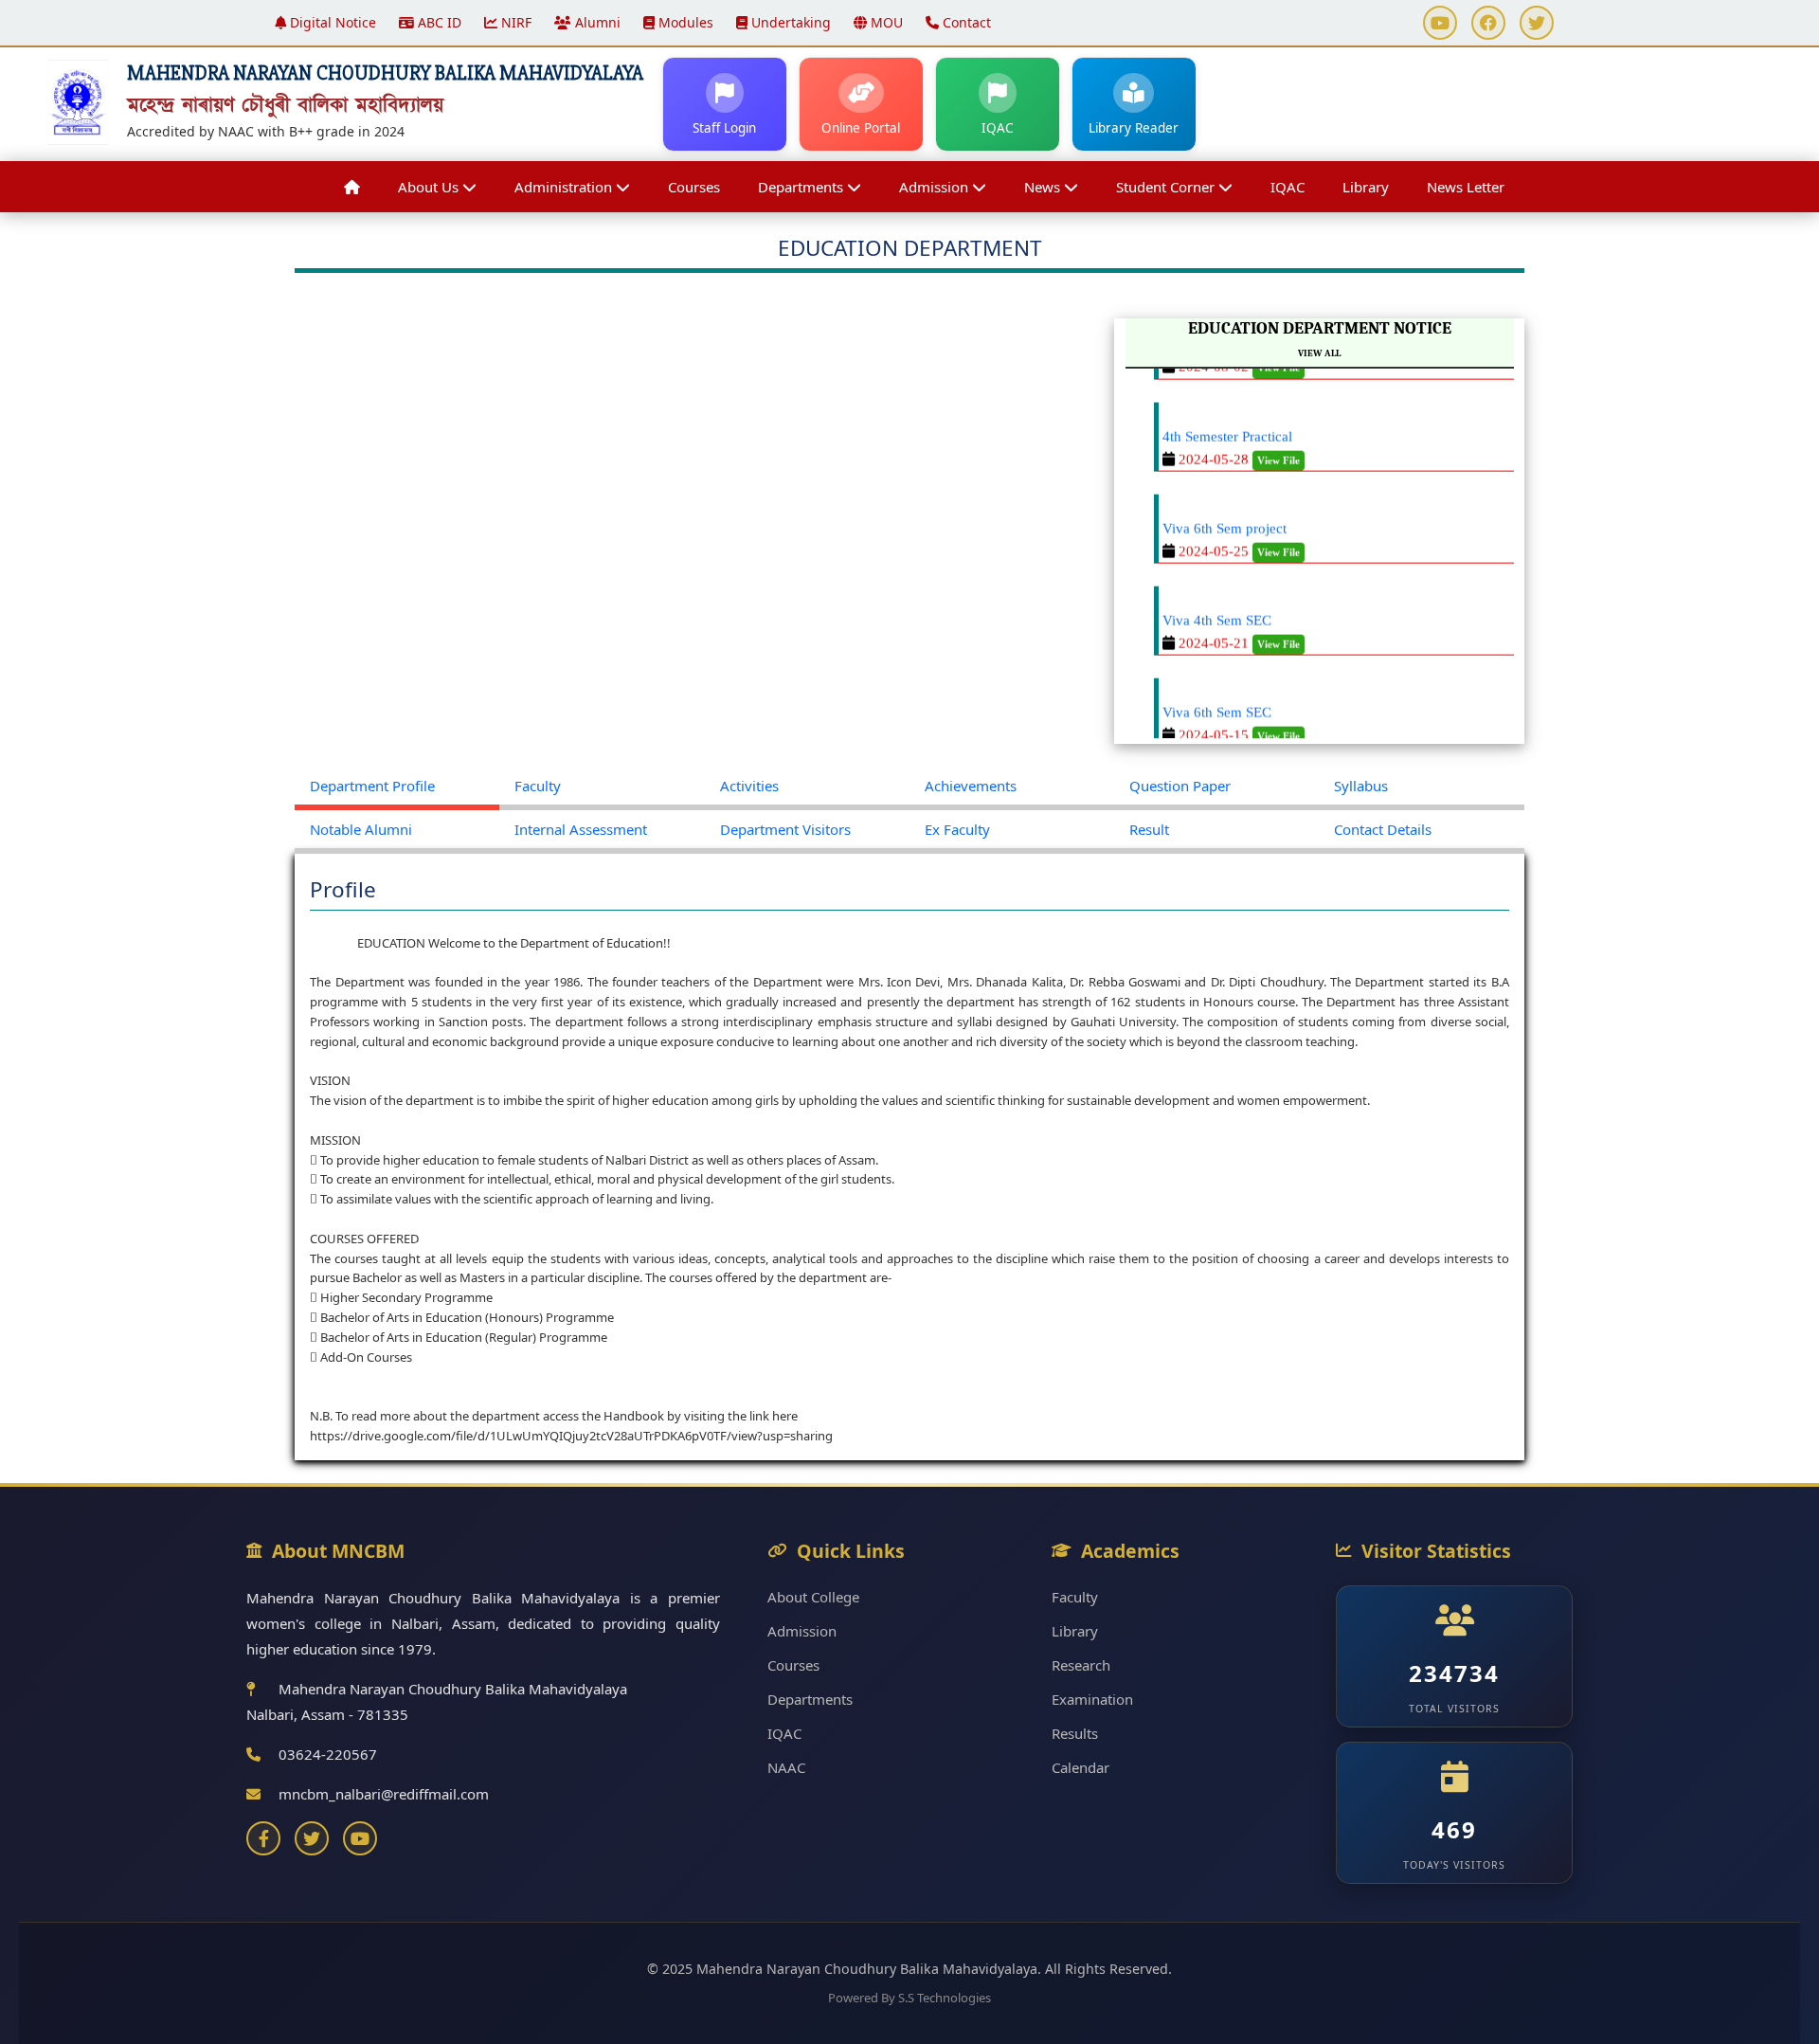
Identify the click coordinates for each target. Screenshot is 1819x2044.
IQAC (1288, 187)
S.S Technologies (945, 1998)
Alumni (596, 22)
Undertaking (789, 22)
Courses (694, 187)
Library (1366, 187)
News (1044, 187)
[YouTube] (360, 1838)
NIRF (514, 22)
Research (1081, 1665)
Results (1075, 1733)
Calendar (1081, 1767)
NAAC (786, 1767)
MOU (885, 22)
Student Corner (1167, 187)
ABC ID (438, 22)
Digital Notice (331, 22)
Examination (1092, 1699)
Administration (565, 187)
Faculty (1075, 1597)
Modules (684, 22)
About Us (430, 187)
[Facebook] (263, 1838)
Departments (802, 187)
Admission (936, 187)
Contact (965, 22)
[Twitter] (312, 1838)
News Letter (1466, 187)
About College (813, 1597)
